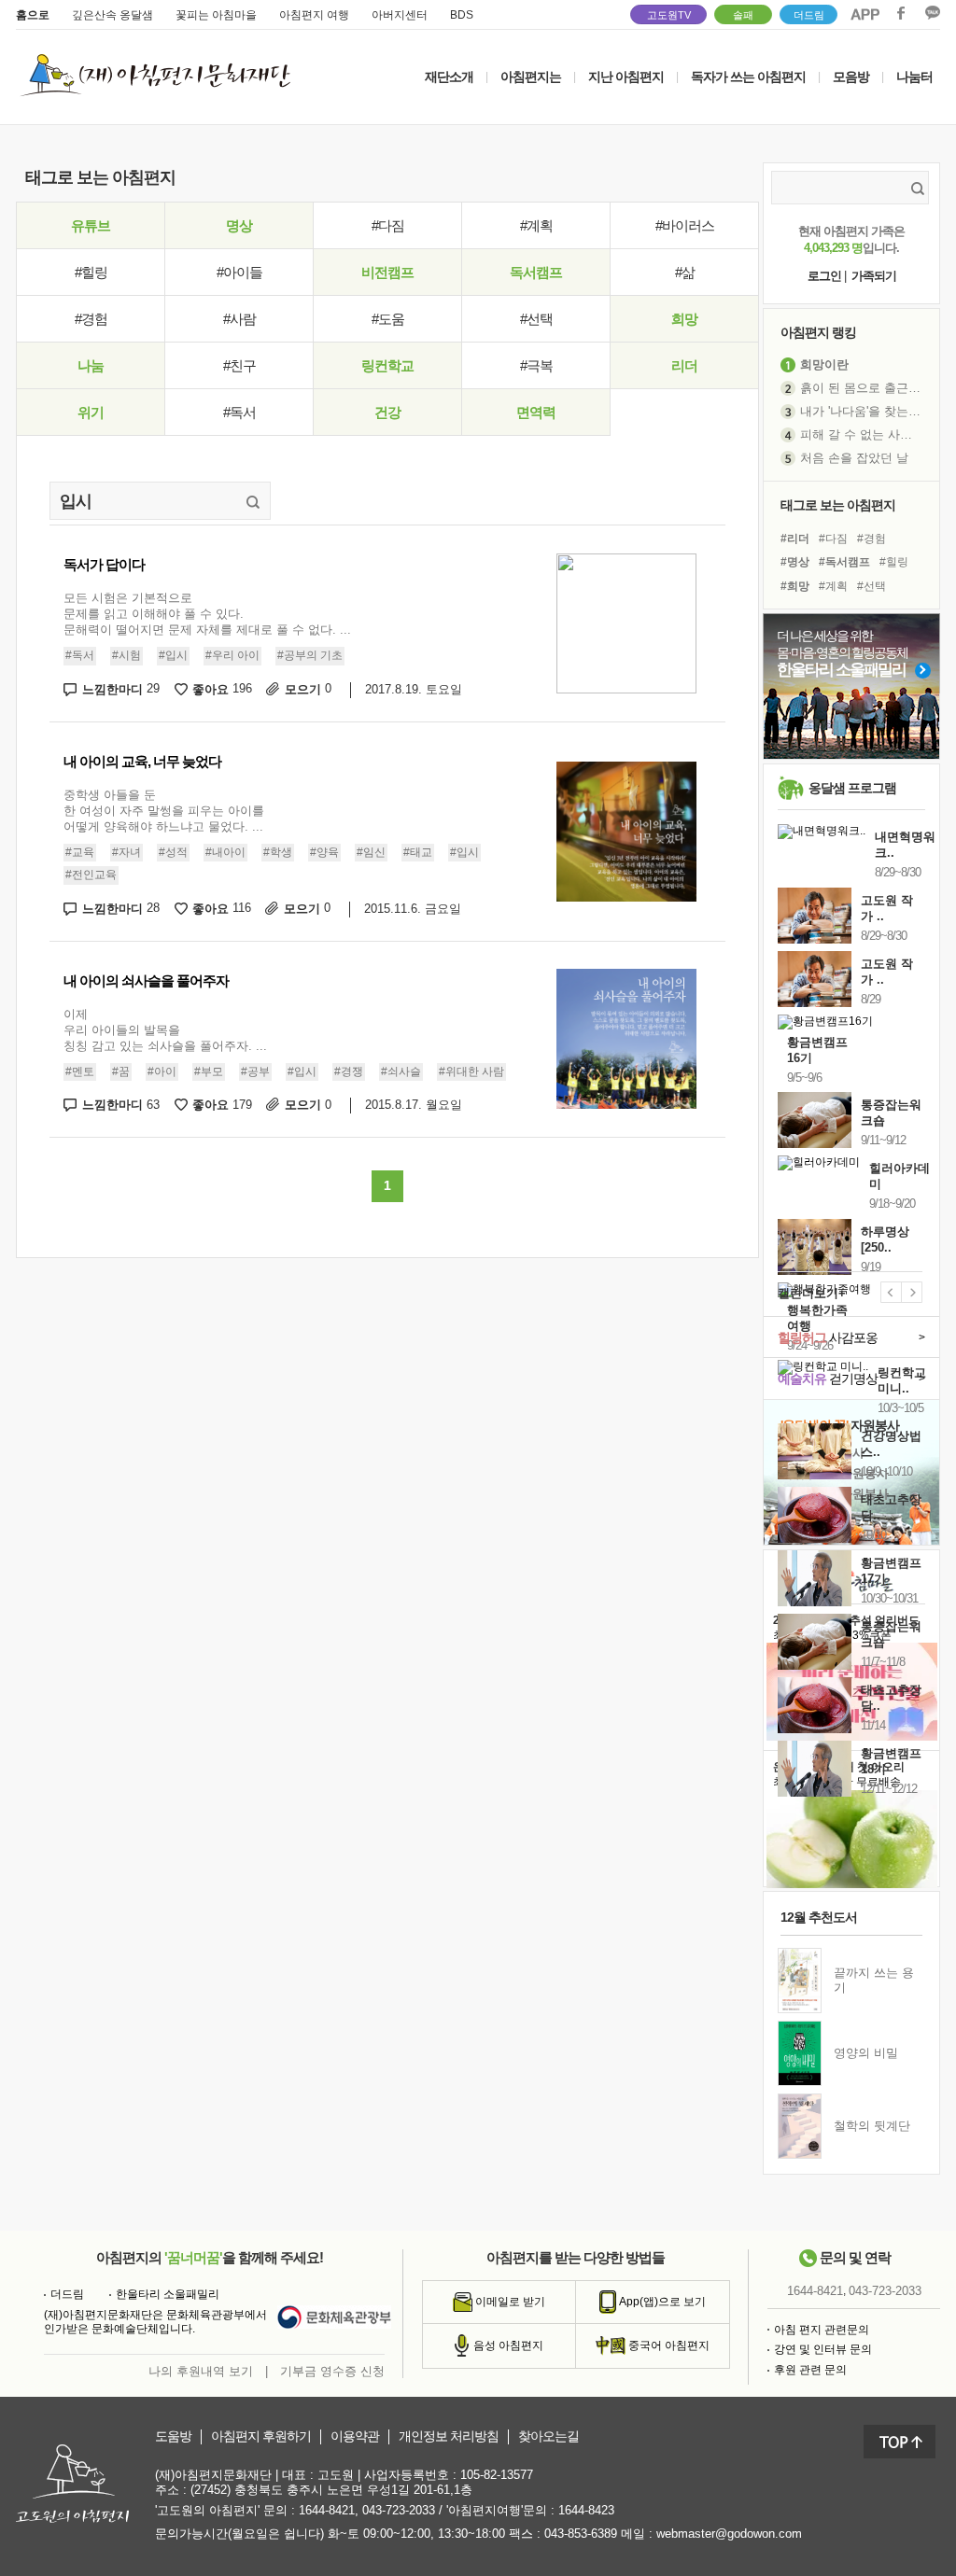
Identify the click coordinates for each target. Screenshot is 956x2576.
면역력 (536, 412)
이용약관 (355, 2436)
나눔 (91, 365)
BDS (462, 15)
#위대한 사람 (471, 1071)
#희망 (795, 586)
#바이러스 (685, 225)
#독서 (239, 412)
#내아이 (225, 852)
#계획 (536, 225)
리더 (684, 365)
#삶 (685, 272)
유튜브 (91, 225)
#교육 (80, 852)
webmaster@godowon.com (729, 2534)
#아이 (162, 1071)
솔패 (743, 15)
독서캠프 (536, 272)
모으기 (308, 689)
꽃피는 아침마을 (216, 15)
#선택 (536, 319)
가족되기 (874, 276)
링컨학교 (387, 365)
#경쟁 (349, 1071)
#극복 (536, 365)
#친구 (239, 365)
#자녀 (127, 852)
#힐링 (91, 272)
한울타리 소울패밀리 (168, 2294)
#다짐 (388, 225)
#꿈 (121, 1071)
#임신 (371, 852)
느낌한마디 (121, 689)
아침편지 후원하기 (261, 2436)
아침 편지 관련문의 (822, 2330)
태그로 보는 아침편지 (838, 505)
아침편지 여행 (314, 15)
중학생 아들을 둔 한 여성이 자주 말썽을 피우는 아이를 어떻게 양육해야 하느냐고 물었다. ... (164, 811)
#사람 (239, 319)
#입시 (173, 655)
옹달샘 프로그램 (852, 788)
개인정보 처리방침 (449, 2436)
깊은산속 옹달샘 (112, 15)
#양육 (324, 852)
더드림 (809, 15)
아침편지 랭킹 (818, 332)
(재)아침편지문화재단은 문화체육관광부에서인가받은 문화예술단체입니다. (155, 2322)
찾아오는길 (548, 2436)
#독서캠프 (844, 562)
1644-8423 (586, 2510)
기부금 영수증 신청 (332, 2371)
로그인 (824, 276)
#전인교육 (91, 875)
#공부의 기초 (310, 655)
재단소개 (449, 77)
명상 (239, 225)
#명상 (795, 562)
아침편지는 (531, 77)
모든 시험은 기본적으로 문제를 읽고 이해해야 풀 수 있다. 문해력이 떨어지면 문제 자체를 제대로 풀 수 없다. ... (207, 614)
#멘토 (80, 1071)
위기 (91, 412)
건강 (387, 412)
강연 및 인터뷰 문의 (823, 2349)
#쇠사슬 (401, 1071)
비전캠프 (387, 272)
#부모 (209, 1071)
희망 (684, 319)
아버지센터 (400, 15)
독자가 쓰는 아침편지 (748, 77)
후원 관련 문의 (810, 2370)
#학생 (278, 852)
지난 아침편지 (626, 77)
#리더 (795, 539)
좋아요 (222, 689)
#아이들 (239, 272)
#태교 (418, 852)
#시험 (127, 655)
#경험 (91, 319)
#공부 (255, 1071)
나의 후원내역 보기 (201, 2371)
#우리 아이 (232, 655)
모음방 (851, 77)
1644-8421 (815, 2291)
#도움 (388, 319)
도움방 (173, 2436)
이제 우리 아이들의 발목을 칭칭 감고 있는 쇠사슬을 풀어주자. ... (165, 1030)
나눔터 (914, 77)
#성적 (173, 852)
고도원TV (669, 15)
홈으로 (33, 15)
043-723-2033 (885, 2291)
